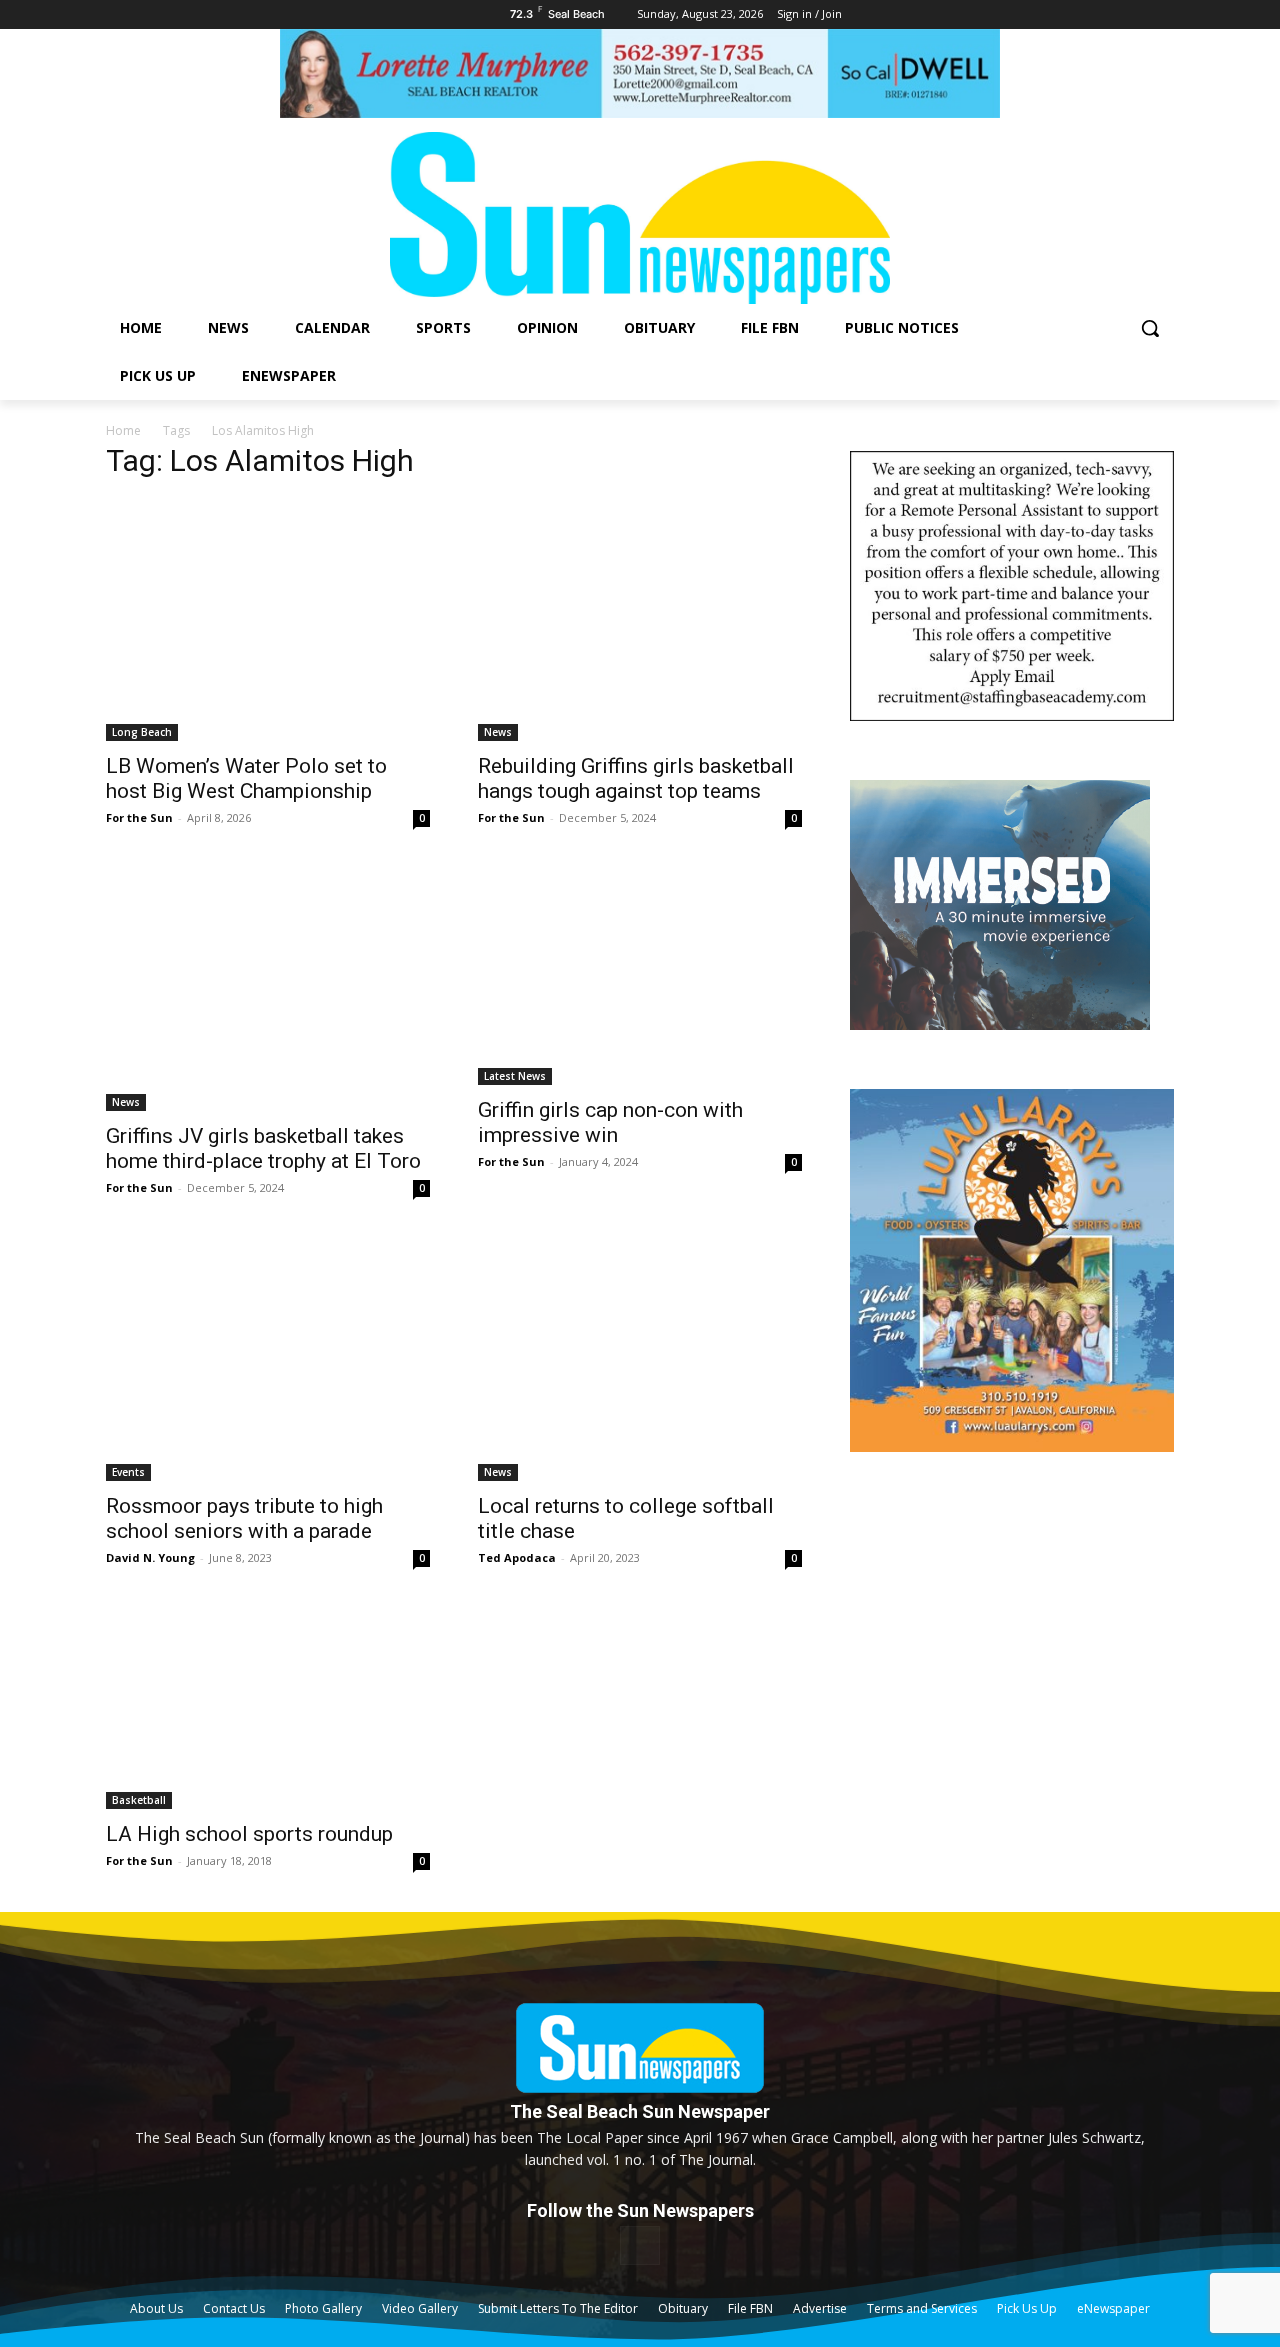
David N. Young (150, 1557)
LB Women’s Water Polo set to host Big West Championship (246, 778)
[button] (1150, 328)
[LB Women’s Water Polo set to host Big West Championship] (268, 620)
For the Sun (139, 817)
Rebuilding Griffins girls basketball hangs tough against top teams (636, 778)
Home (123, 430)
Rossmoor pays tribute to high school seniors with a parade (244, 1518)
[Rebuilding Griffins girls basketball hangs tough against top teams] (640, 620)
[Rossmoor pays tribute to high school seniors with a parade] (268, 1360)
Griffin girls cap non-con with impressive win (610, 1122)
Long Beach (142, 732)
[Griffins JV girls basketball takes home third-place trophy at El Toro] (268, 990)
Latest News (515, 1076)
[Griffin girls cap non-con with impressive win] (640, 977)
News (498, 732)
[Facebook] (639, 2245)
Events (128, 1472)
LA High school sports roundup (249, 1834)
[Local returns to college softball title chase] (640, 1360)
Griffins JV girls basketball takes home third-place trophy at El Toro (263, 1148)
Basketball (139, 1800)
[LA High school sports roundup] (268, 1709)
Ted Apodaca (517, 1557)
